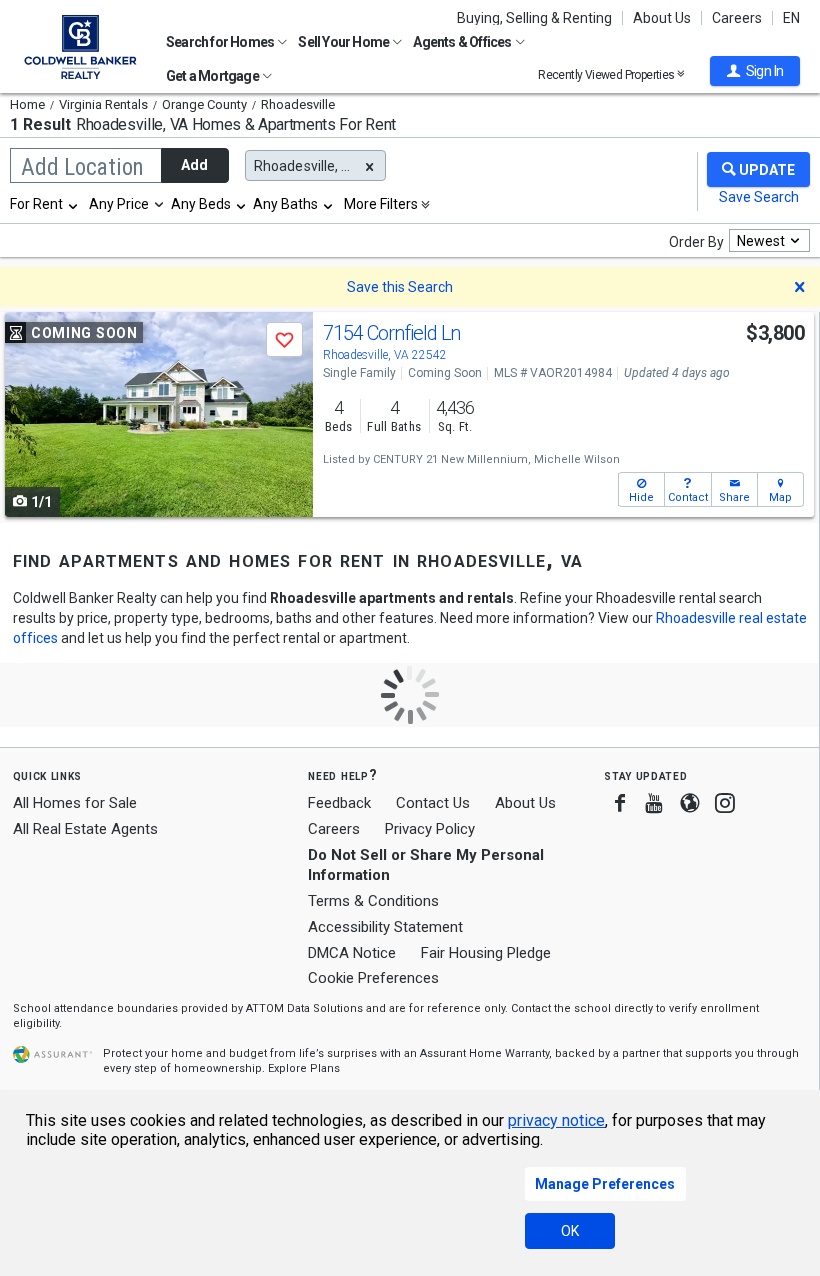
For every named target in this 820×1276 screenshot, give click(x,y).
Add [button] (194, 165)
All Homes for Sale (75, 803)
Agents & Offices (463, 42)
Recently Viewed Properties (607, 74)
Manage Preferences (605, 1184)
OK (570, 1231)
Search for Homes (221, 42)
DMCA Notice (352, 953)
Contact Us (433, 803)
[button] (755, 71)
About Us (662, 18)
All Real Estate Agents (85, 829)
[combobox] (45, 204)
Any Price (119, 204)
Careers (737, 18)
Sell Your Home (344, 42)
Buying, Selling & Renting (534, 18)
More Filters (381, 204)
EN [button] (791, 18)
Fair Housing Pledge (486, 953)
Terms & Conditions (373, 901)
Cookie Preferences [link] (373, 978)
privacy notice (556, 1120)
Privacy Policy (430, 829)
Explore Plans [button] (304, 1068)
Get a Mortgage (213, 76)
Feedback (339, 803)
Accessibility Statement (385, 927)
